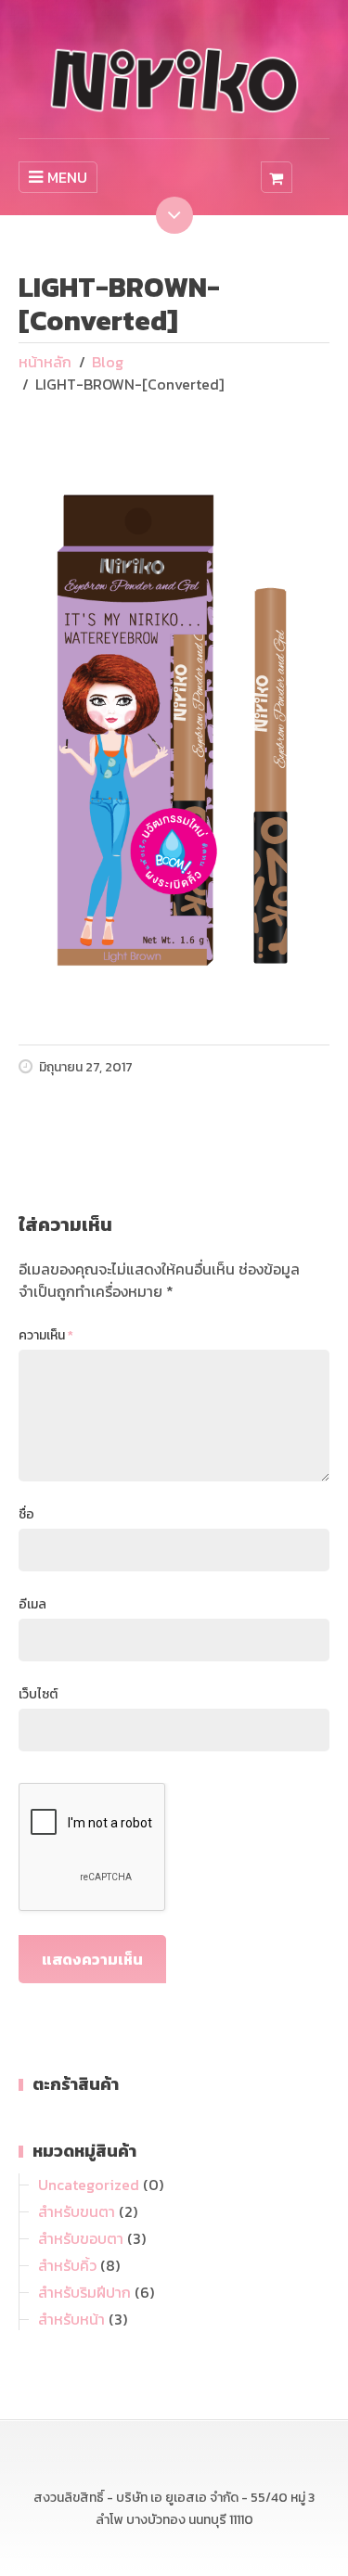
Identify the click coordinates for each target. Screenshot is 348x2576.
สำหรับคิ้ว (67, 2265)
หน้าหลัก (45, 362)
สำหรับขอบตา (81, 2238)
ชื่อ (26, 1514)
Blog (108, 362)
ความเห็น (46, 1335)
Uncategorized (89, 2185)
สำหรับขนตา (77, 2211)
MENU (67, 177)
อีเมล (32, 1604)
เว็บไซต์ (38, 1694)
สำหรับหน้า (71, 2319)
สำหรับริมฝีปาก (84, 2292)
